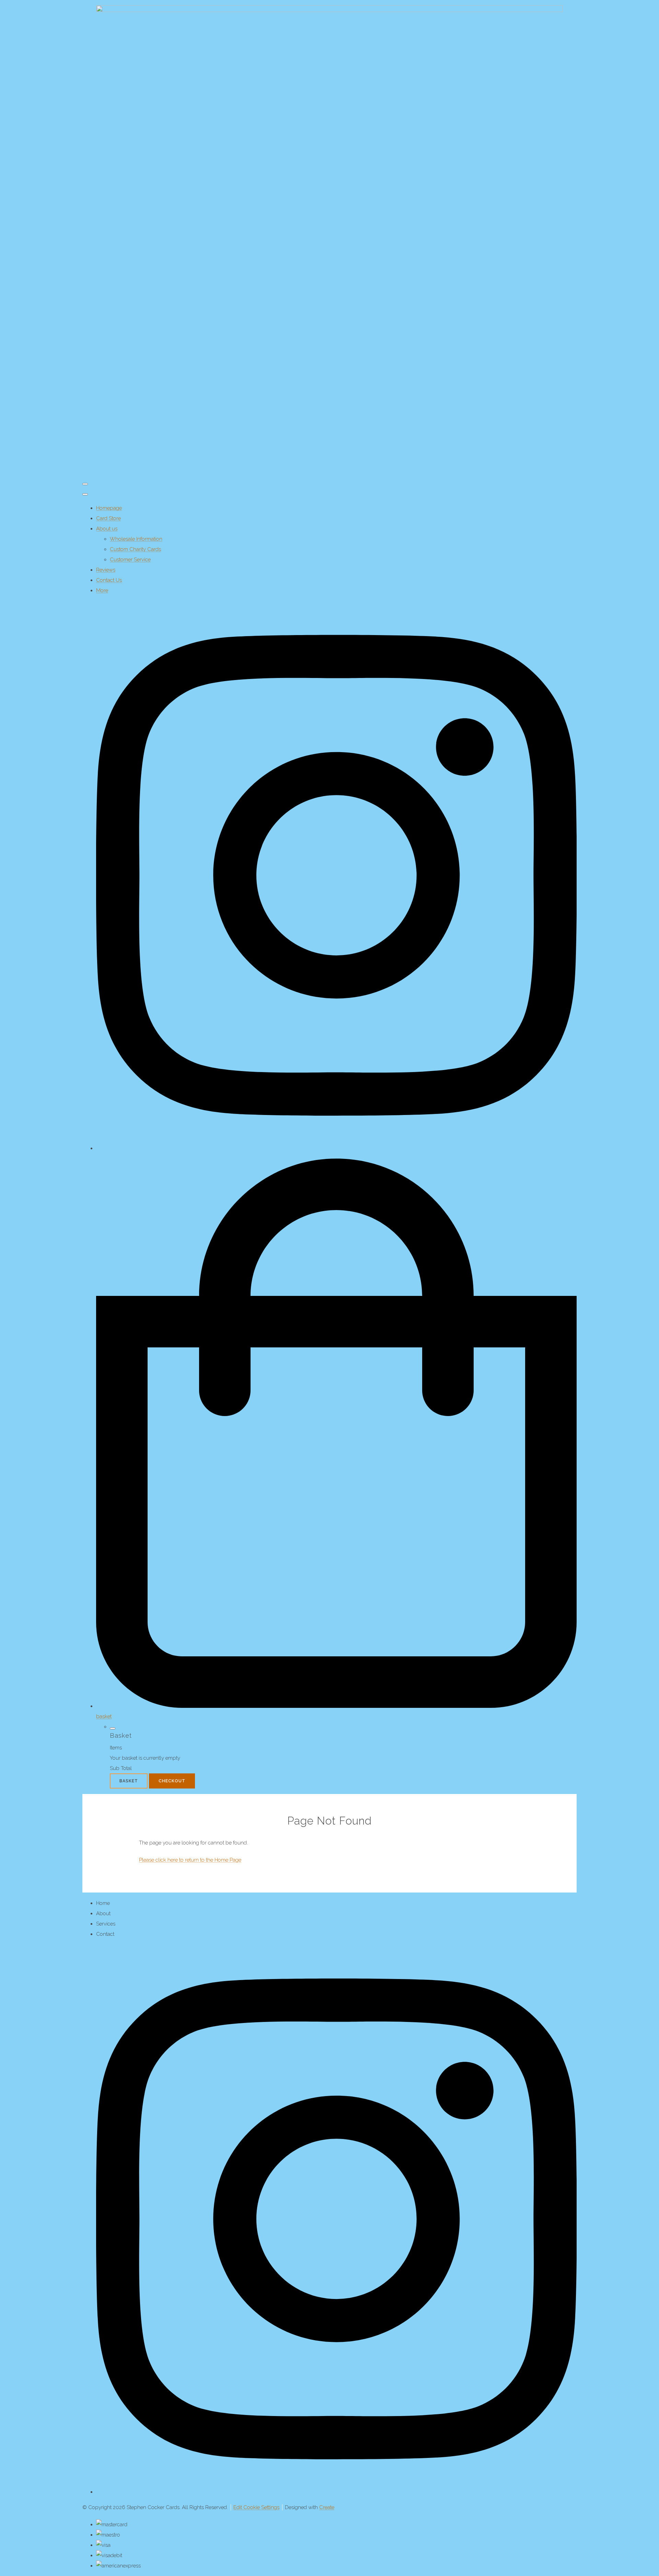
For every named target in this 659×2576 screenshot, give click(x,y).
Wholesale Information (136, 539)
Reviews (106, 570)
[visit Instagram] (336, 1148)
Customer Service (130, 560)
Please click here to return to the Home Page (190, 1860)
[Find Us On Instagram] (336, 2492)
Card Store (108, 518)
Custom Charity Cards (135, 549)
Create (327, 2507)
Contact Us (109, 580)
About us (107, 529)
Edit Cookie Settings (256, 2507)
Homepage (109, 508)
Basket (129, 1781)
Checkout (172, 1781)
